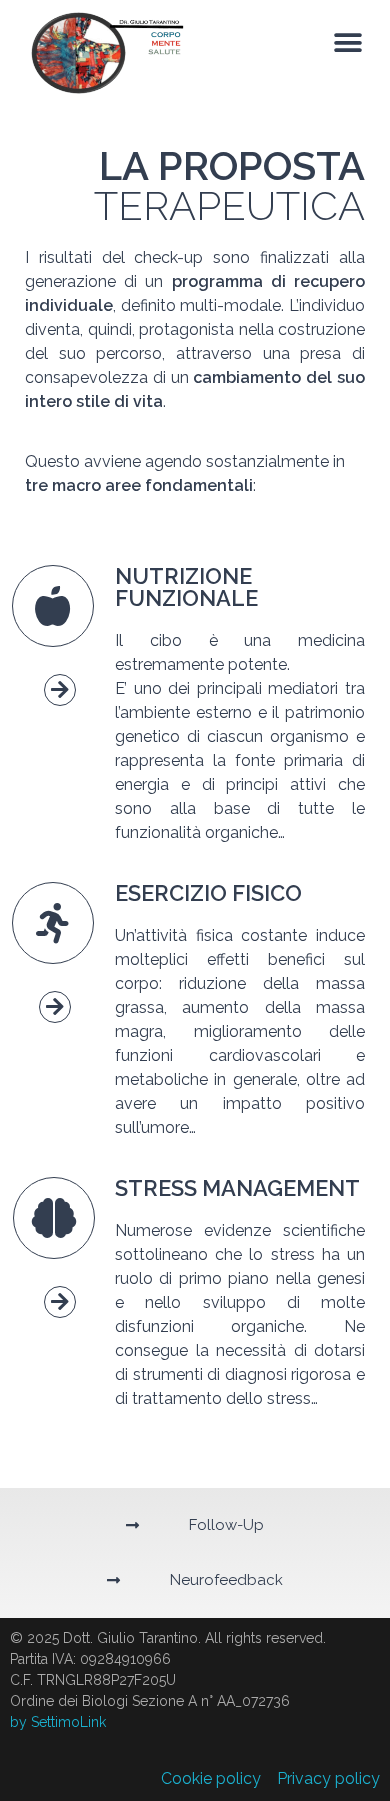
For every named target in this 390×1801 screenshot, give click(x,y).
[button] (347, 43)
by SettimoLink (58, 1722)
